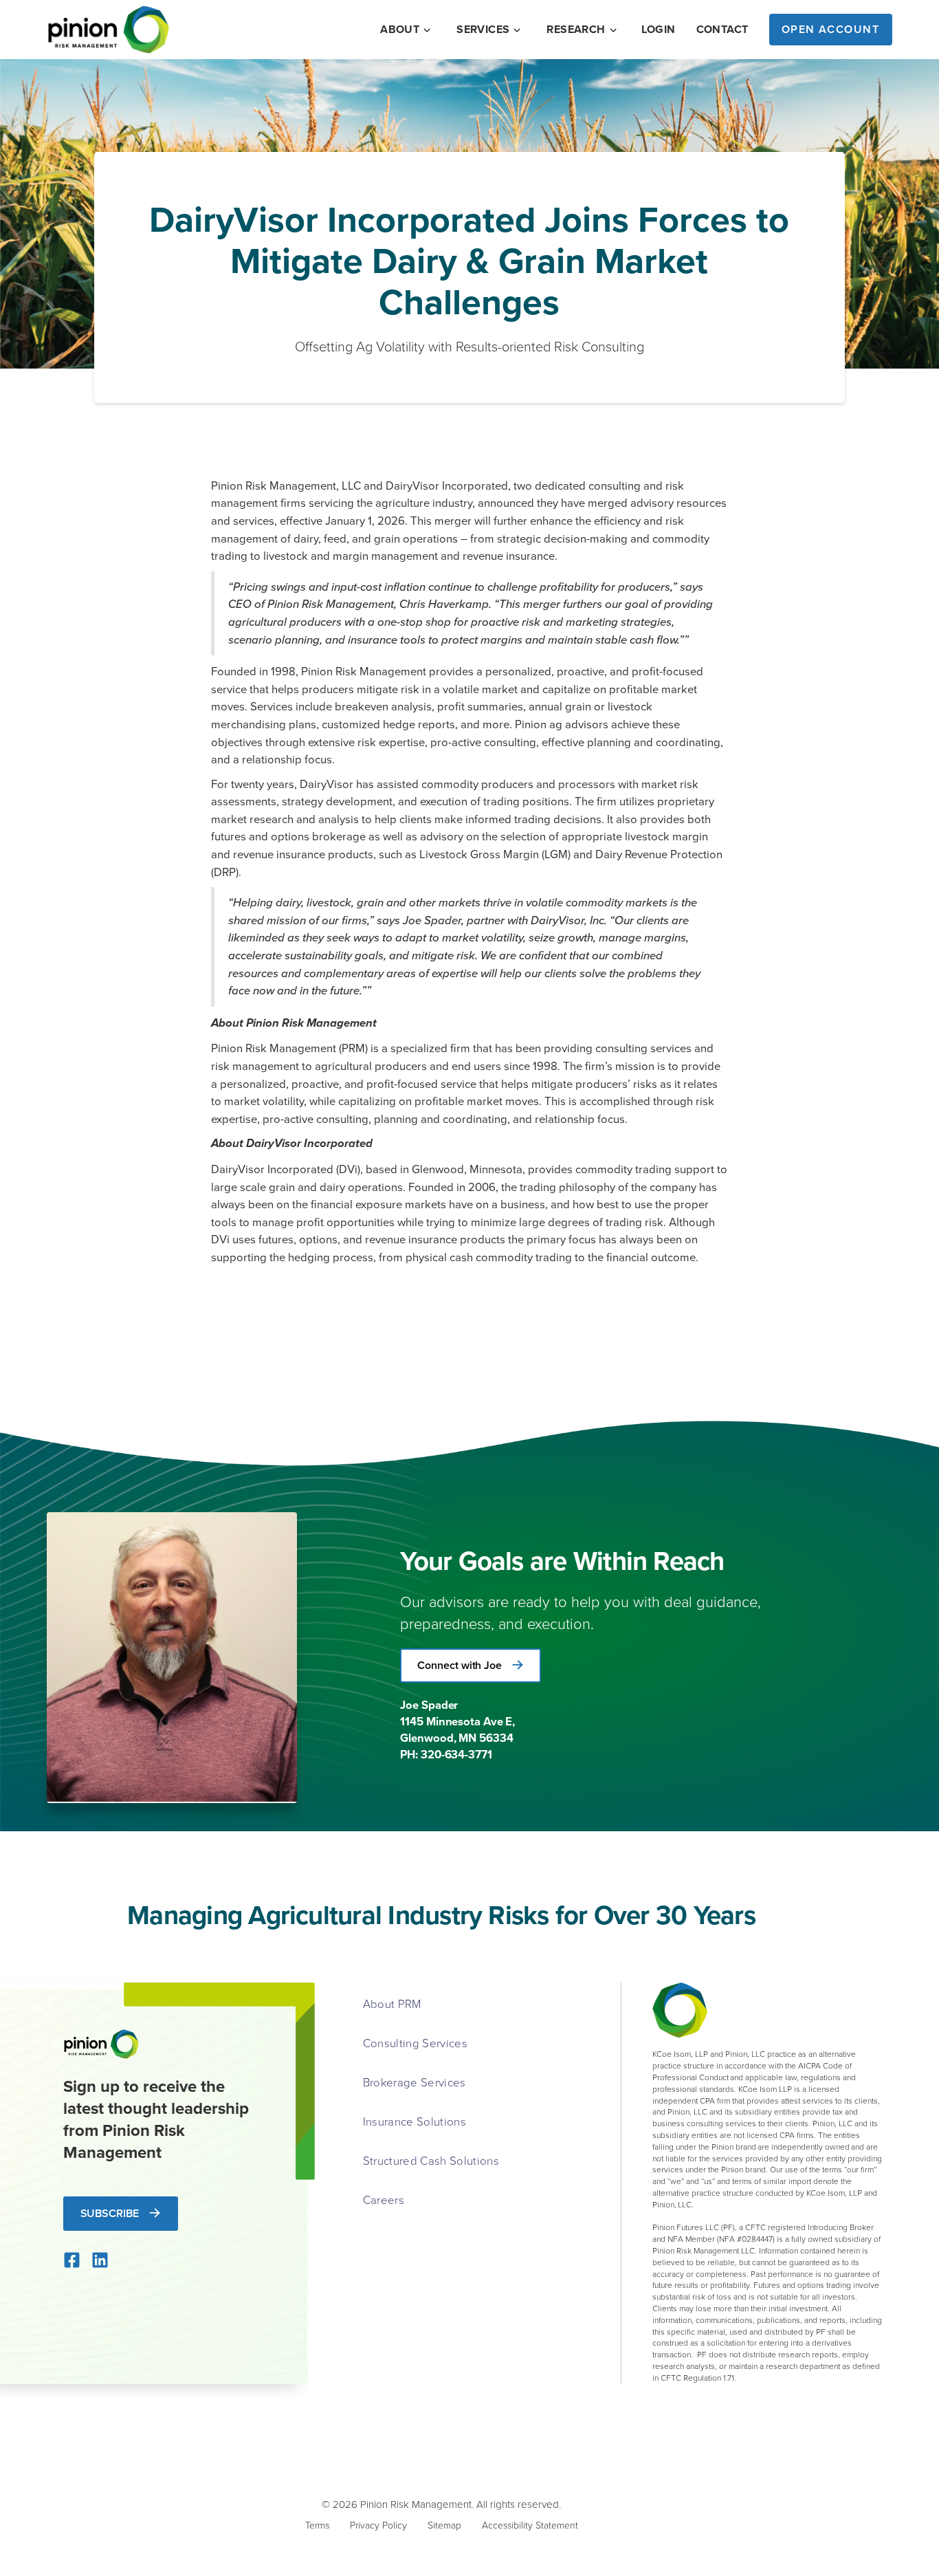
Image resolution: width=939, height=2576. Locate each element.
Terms (317, 2525)
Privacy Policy (378, 2525)
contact (722, 30)
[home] (109, 30)
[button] (407, 30)
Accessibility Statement (530, 2525)
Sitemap (444, 2525)
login (659, 30)
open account (831, 29)
